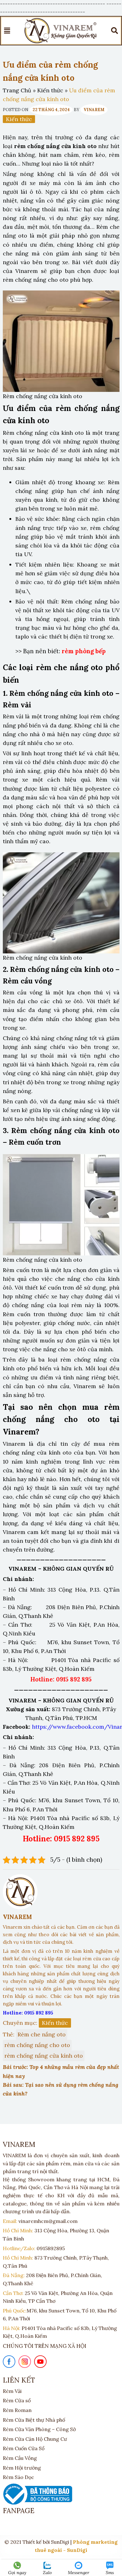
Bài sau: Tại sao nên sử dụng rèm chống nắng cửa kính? (61, 2089)
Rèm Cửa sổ (17, 2400)
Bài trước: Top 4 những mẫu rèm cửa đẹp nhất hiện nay (61, 2071)
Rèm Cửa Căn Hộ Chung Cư (35, 2439)
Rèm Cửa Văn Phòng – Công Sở (39, 2429)
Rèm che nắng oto (42, 2034)
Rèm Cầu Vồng (20, 2458)
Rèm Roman (17, 2410)
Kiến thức (50, 90)
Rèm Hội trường (22, 2468)
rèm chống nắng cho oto (37, 2045)
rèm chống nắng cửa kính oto (44, 2056)
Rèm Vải (12, 2391)
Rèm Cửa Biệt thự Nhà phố (34, 2420)
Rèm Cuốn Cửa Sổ (24, 2448)
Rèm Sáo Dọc (18, 2477)
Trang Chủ (17, 90)
